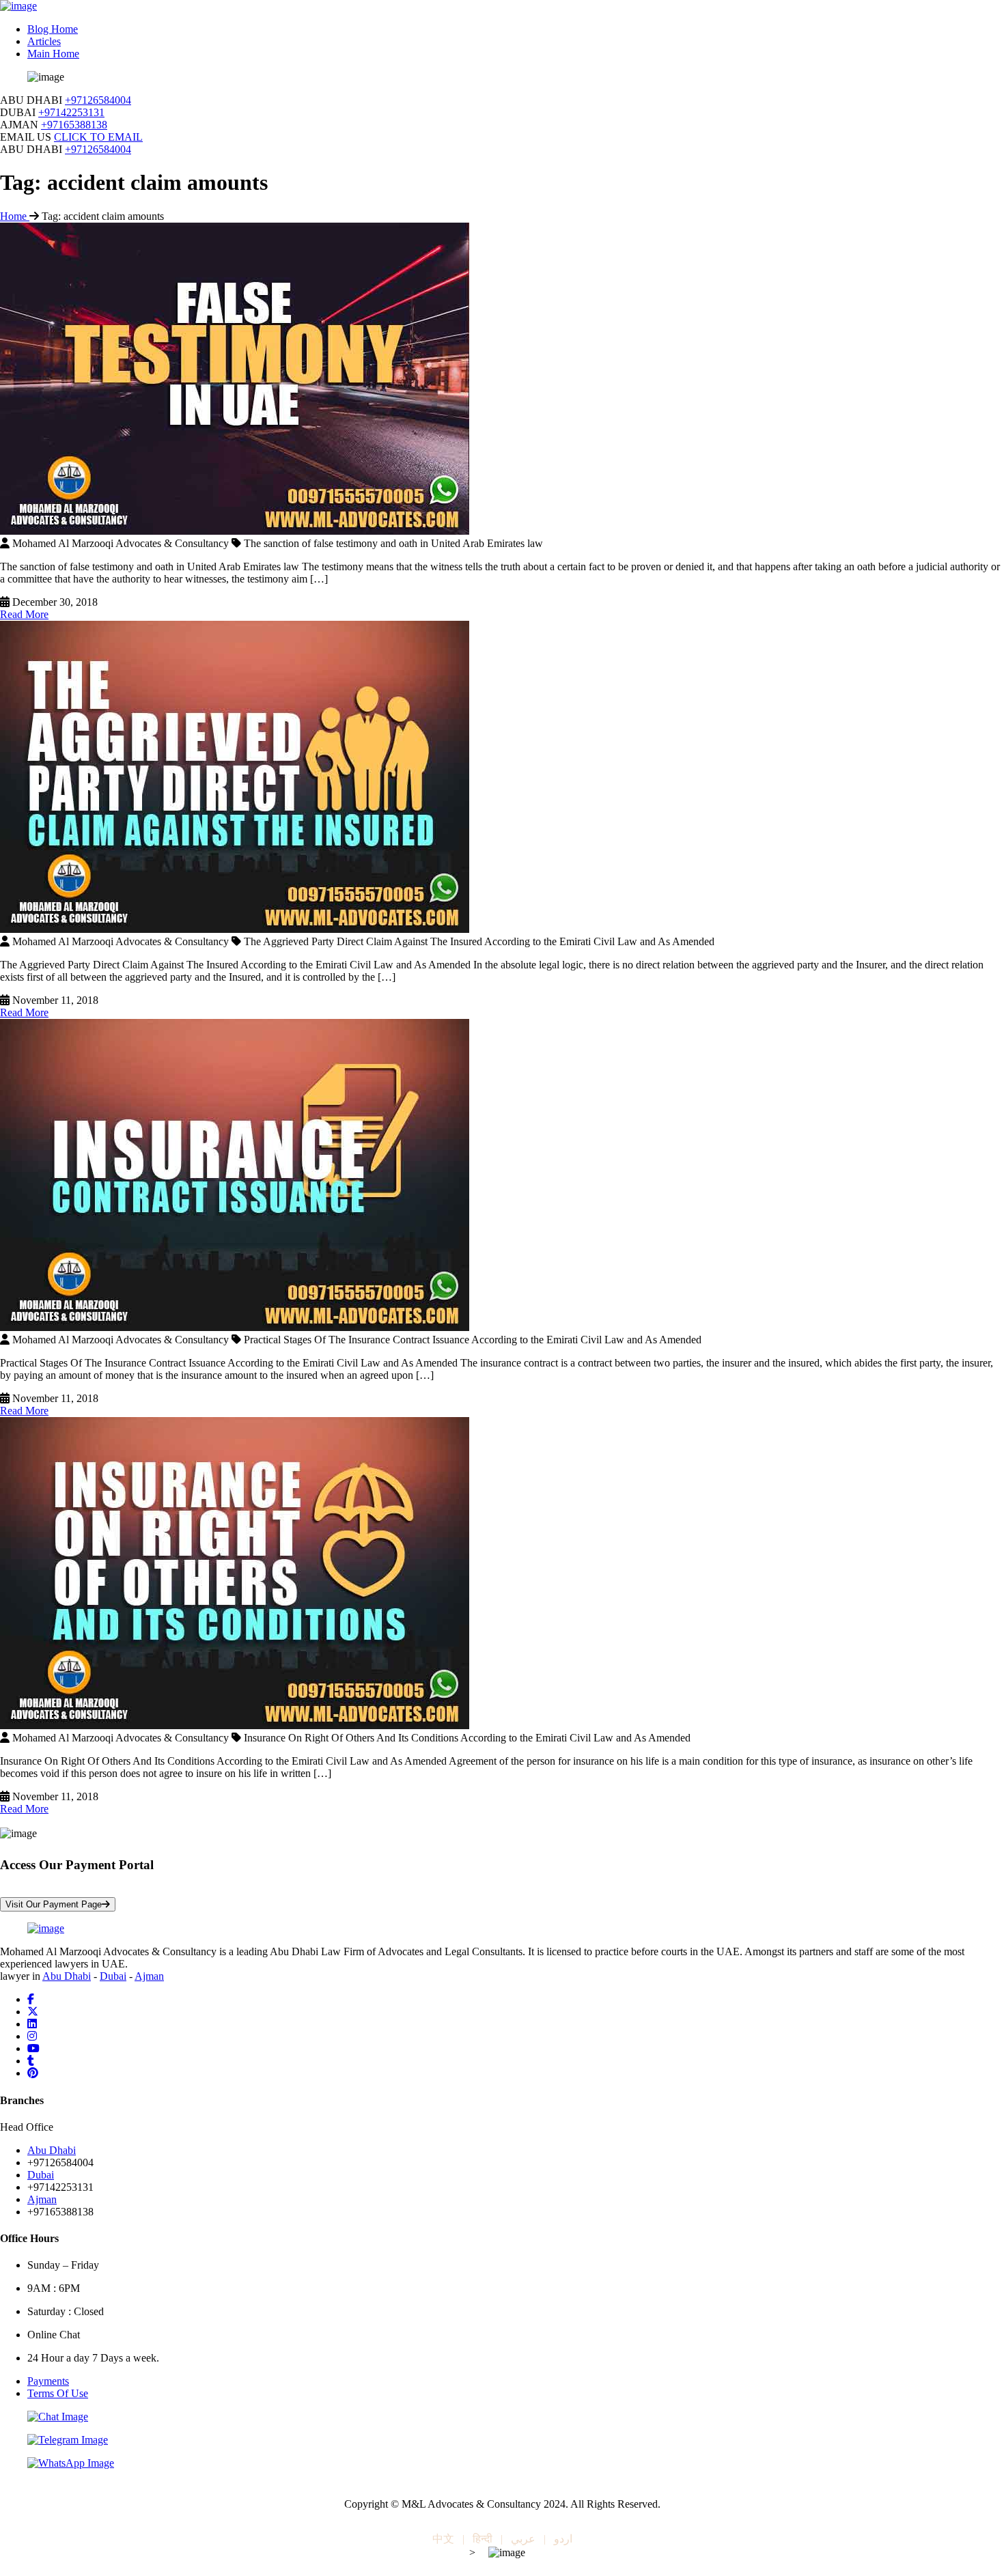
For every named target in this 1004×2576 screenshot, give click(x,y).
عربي (523, 2539)
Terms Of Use (58, 2393)
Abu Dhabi (67, 1976)
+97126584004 (98, 100)
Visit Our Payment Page (54, 1904)
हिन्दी (483, 2539)
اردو (563, 2539)
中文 (443, 2539)
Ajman (149, 1976)
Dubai (113, 1976)
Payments (48, 2381)
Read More (24, 614)
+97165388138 (74, 125)
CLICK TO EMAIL (98, 137)
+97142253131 (71, 112)
